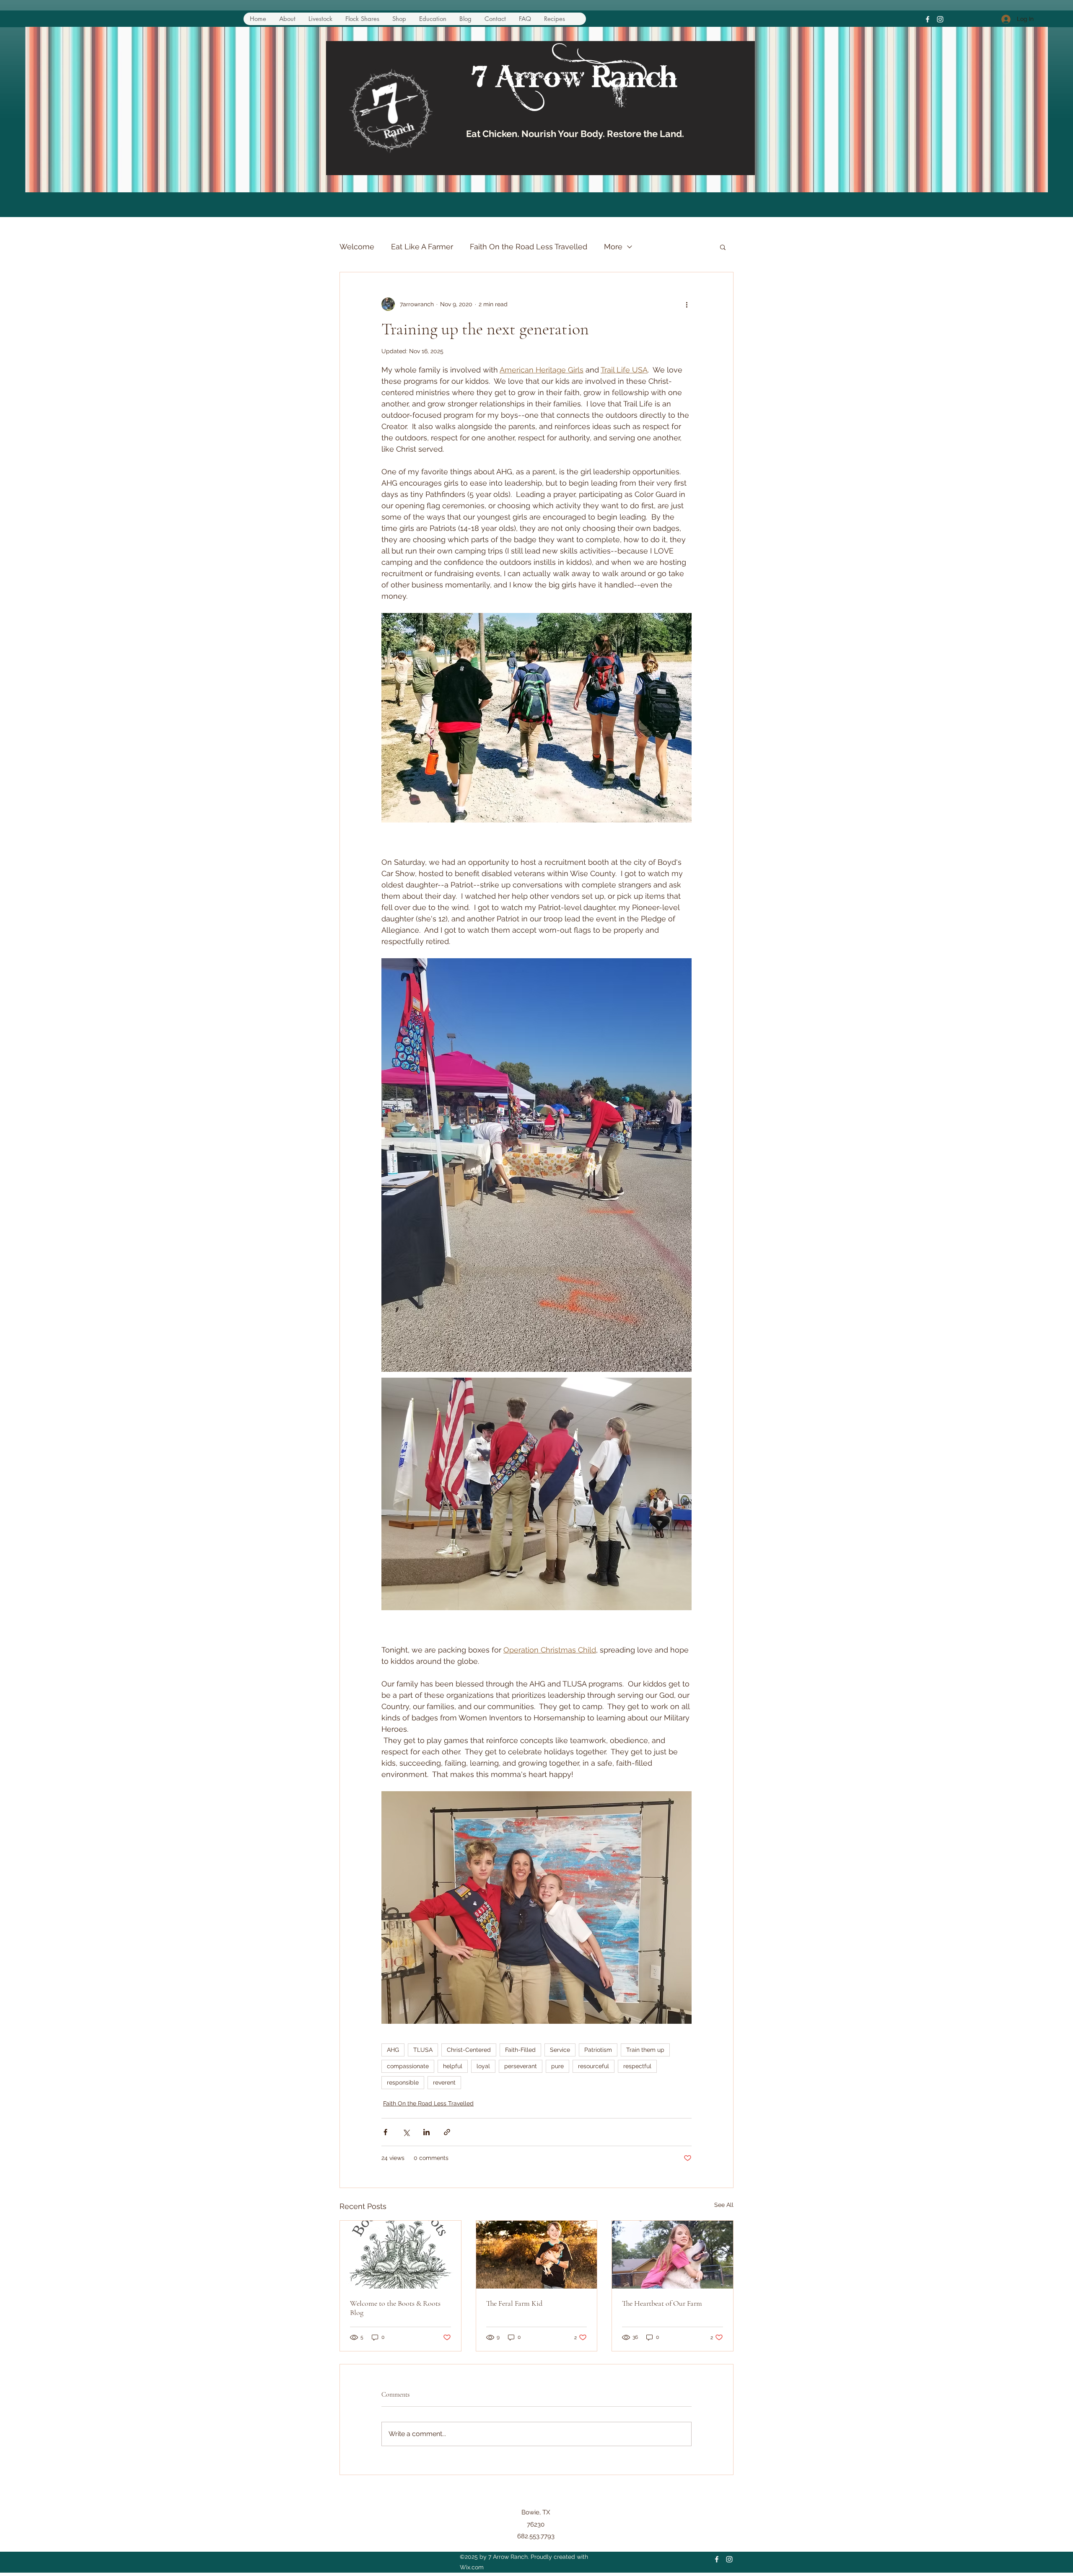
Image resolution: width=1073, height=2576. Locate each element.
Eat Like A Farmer (422, 247)
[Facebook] (928, 19)
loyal (483, 2066)
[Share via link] (447, 2132)
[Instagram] (940, 19)
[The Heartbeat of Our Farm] (673, 2255)
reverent (444, 2082)
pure (557, 2066)
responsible (403, 2082)
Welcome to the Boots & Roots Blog (395, 2308)
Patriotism (598, 2050)
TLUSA (423, 2050)
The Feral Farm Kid (514, 2303)
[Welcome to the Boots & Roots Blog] (400, 2255)
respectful (637, 2066)
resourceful (594, 2066)
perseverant (521, 2066)
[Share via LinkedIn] (426, 2132)
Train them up (645, 2050)
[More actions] (687, 304)
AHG (393, 2050)
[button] (723, 247)
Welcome (357, 247)
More (613, 247)
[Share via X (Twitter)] (406, 2132)
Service (560, 2050)
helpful (453, 2066)
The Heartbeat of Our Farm (662, 2303)
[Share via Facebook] (385, 2132)
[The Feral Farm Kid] (537, 2255)
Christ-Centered (469, 2050)
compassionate (408, 2066)
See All (724, 2205)
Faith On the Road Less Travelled (529, 247)
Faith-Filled (520, 2050)
